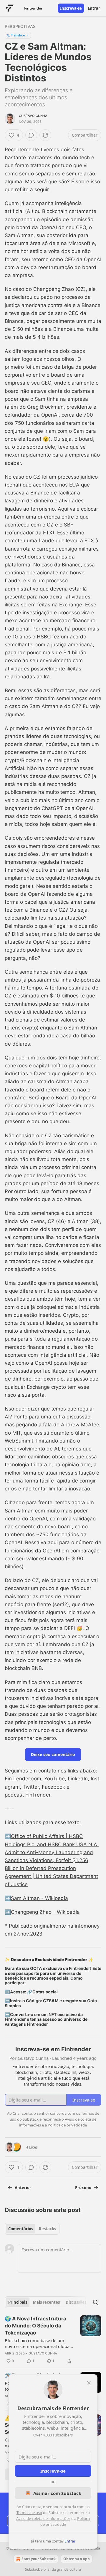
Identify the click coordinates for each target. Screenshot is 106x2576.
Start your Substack (39, 2559)
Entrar (94, 8)
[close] (89, 2383)
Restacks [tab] (47, 2229)
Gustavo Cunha (33, 116)
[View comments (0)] (31, 135)
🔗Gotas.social (42, 1992)
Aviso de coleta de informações (43, 2518)
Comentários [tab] (21, 2229)
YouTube (54, 1779)
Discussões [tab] (76, 2302)
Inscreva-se (71, 8)
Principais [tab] (18, 2302)
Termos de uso (29, 2513)
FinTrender (38, 1795)
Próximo (83, 2188)
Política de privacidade (67, 2125)
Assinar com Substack (57, 2493)
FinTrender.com (23, 1779)
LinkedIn (78, 1779)
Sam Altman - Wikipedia (39, 1898)
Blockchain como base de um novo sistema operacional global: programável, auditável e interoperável (38, 2343)
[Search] (95, 2302)
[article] (53, 2340)
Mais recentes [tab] (46, 2302)
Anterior (23, 2188)
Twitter (31, 1787)
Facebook (53, 1787)
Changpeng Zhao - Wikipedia (45, 1912)
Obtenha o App (77, 2559)
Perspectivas (20, 26)
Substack (32, 2569)
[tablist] (32, 2229)
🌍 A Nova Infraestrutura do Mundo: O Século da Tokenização (35, 2326)
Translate (18, 35)
